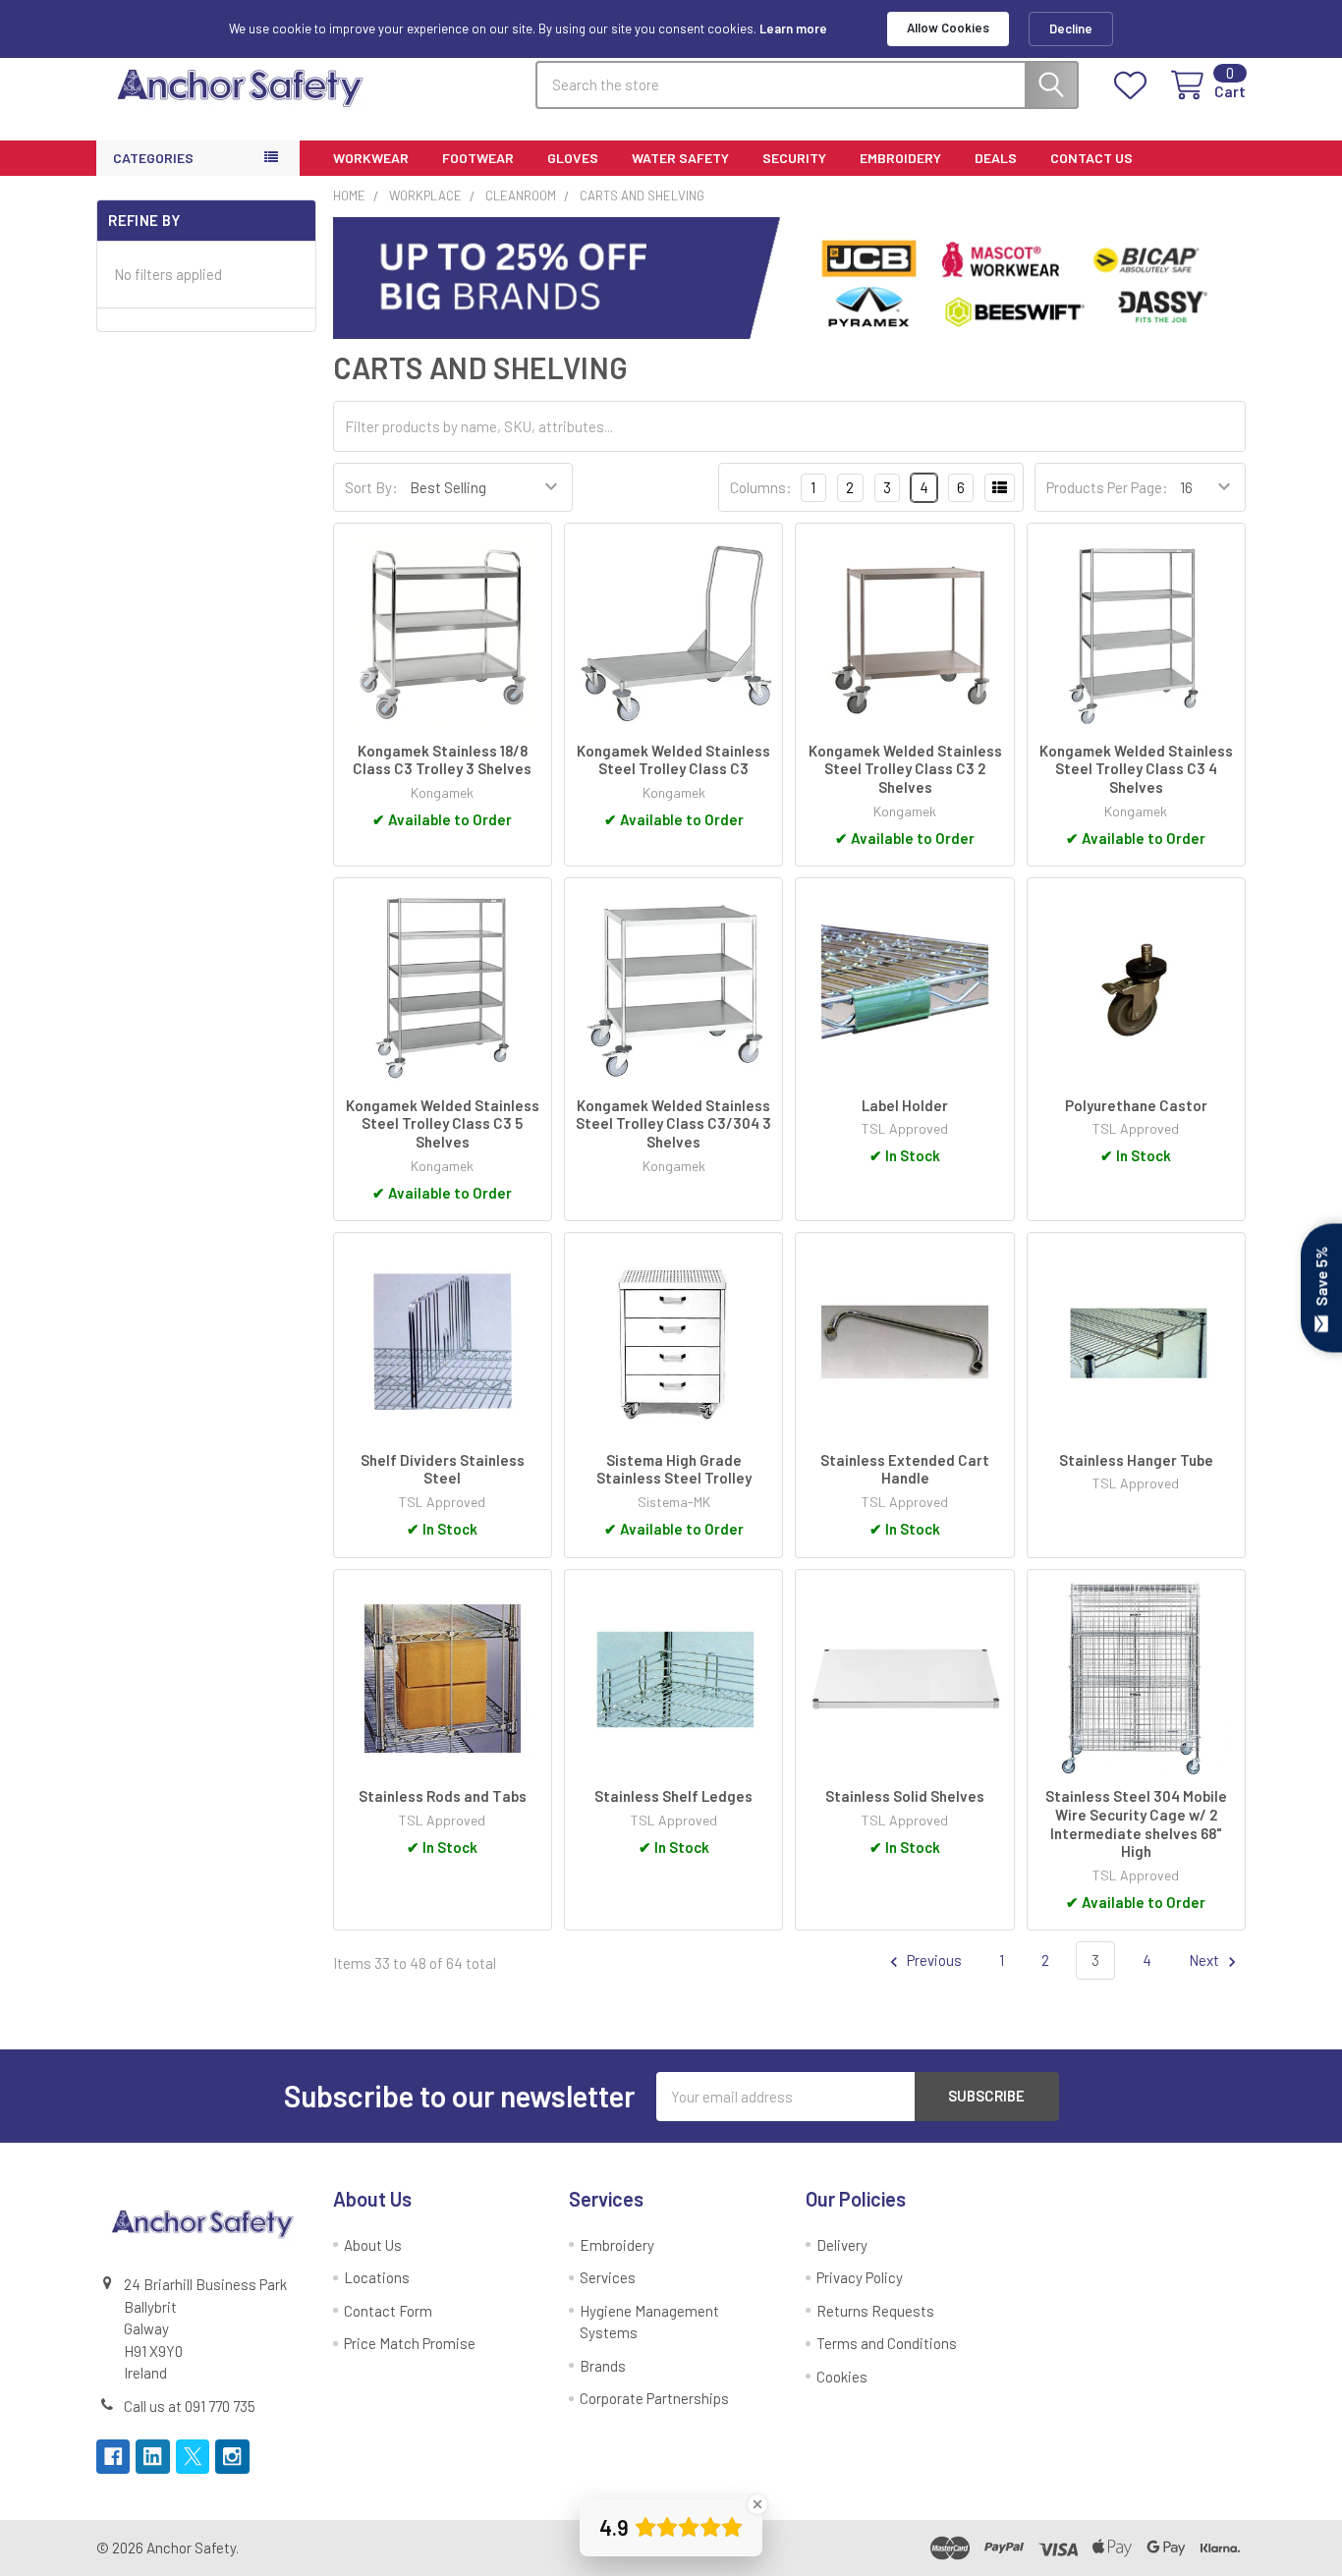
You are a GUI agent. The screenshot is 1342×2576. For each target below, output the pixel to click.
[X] (193, 2457)
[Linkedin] (153, 2457)
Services (608, 2277)
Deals (996, 158)
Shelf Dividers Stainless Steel (443, 1469)
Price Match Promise (410, 2343)
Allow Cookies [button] (948, 28)
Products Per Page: (1107, 487)
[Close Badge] (757, 2504)
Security (794, 158)
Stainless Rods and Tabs (443, 1796)
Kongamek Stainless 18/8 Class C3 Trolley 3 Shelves (442, 760)
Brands (603, 2366)
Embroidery (900, 158)
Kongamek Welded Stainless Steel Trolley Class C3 (673, 760)
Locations (377, 2277)
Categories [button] (153, 158)
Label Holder (905, 1105)
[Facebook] (113, 2457)
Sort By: (371, 487)
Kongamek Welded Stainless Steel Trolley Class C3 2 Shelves (905, 769)
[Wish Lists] (1134, 85)
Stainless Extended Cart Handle (905, 1469)
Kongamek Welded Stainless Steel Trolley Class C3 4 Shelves (1136, 769)
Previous (933, 1960)
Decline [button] (1071, 28)
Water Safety (680, 158)
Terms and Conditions (887, 2343)
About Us (373, 2245)
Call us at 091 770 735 (190, 2406)
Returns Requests (875, 2311)
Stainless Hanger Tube (1136, 1460)
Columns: (761, 487)
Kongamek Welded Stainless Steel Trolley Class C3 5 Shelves (443, 1124)
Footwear (478, 158)
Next (1205, 1960)
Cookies (842, 2377)
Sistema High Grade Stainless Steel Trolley (674, 1469)
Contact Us (1091, 158)
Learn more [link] (793, 28)
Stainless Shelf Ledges (673, 1796)
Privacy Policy (860, 2277)
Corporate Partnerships (654, 2398)
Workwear (371, 158)
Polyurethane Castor (1136, 1105)
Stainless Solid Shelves (905, 1796)
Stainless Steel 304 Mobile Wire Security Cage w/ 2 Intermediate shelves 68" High (1136, 1823)
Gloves (573, 158)
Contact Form (388, 2311)
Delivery (842, 2245)
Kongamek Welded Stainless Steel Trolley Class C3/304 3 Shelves (673, 1124)
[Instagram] (232, 2457)
